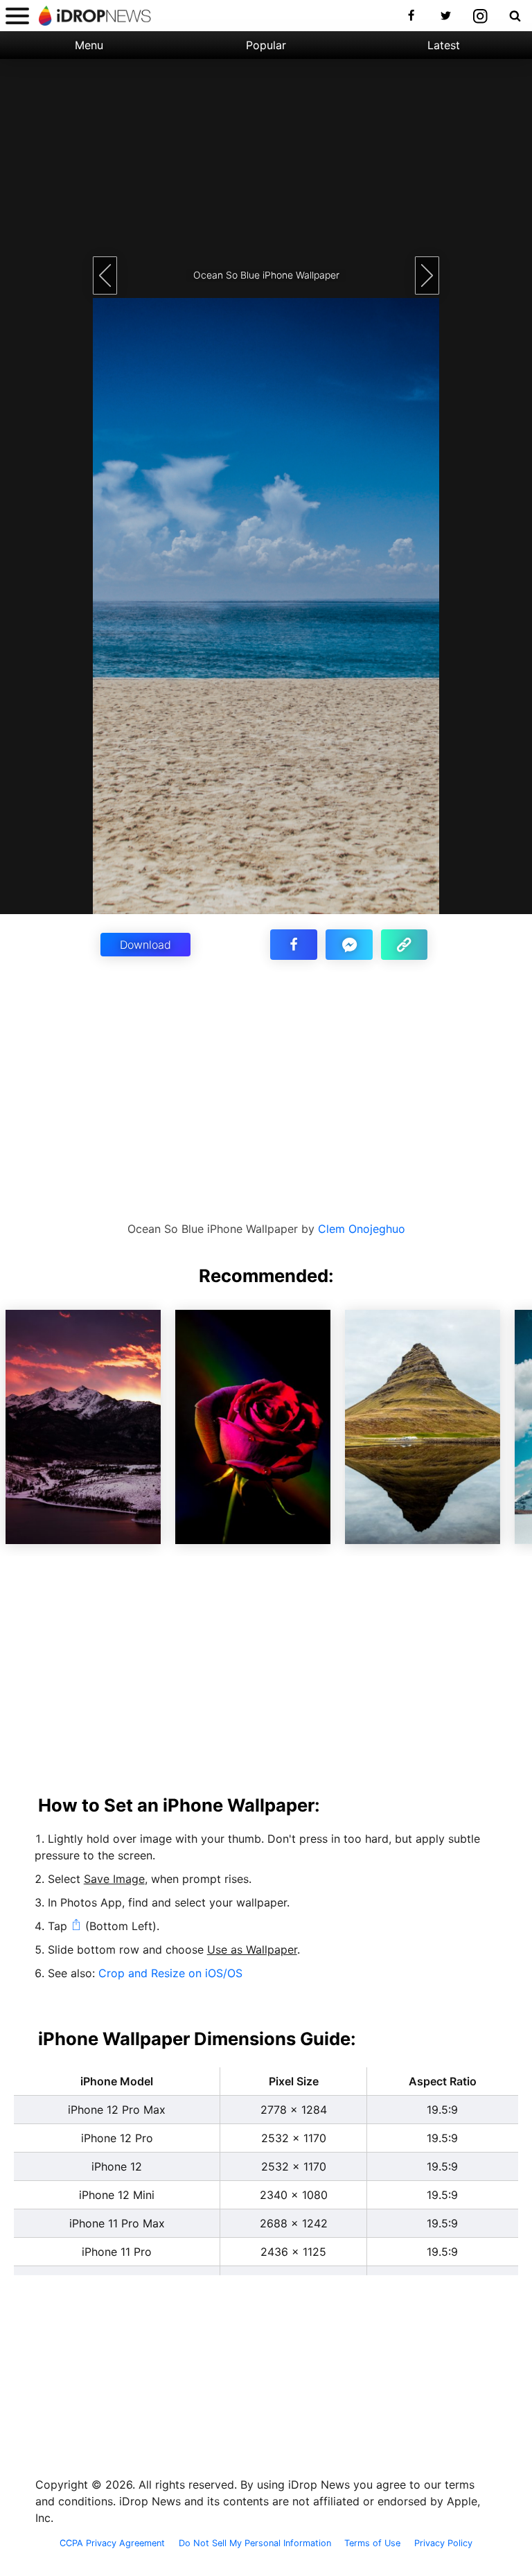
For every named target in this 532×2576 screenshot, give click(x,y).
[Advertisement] (266, 156)
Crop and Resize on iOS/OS (170, 1973)
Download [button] (145, 945)
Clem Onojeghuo (362, 1229)
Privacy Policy (443, 2543)
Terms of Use (372, 2543)
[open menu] (17, 16)
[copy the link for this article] (405, 945)
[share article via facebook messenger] (349, 945)
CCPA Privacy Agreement (112, 2543)
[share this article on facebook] (294, 945)
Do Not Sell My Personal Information (255, 2543)
